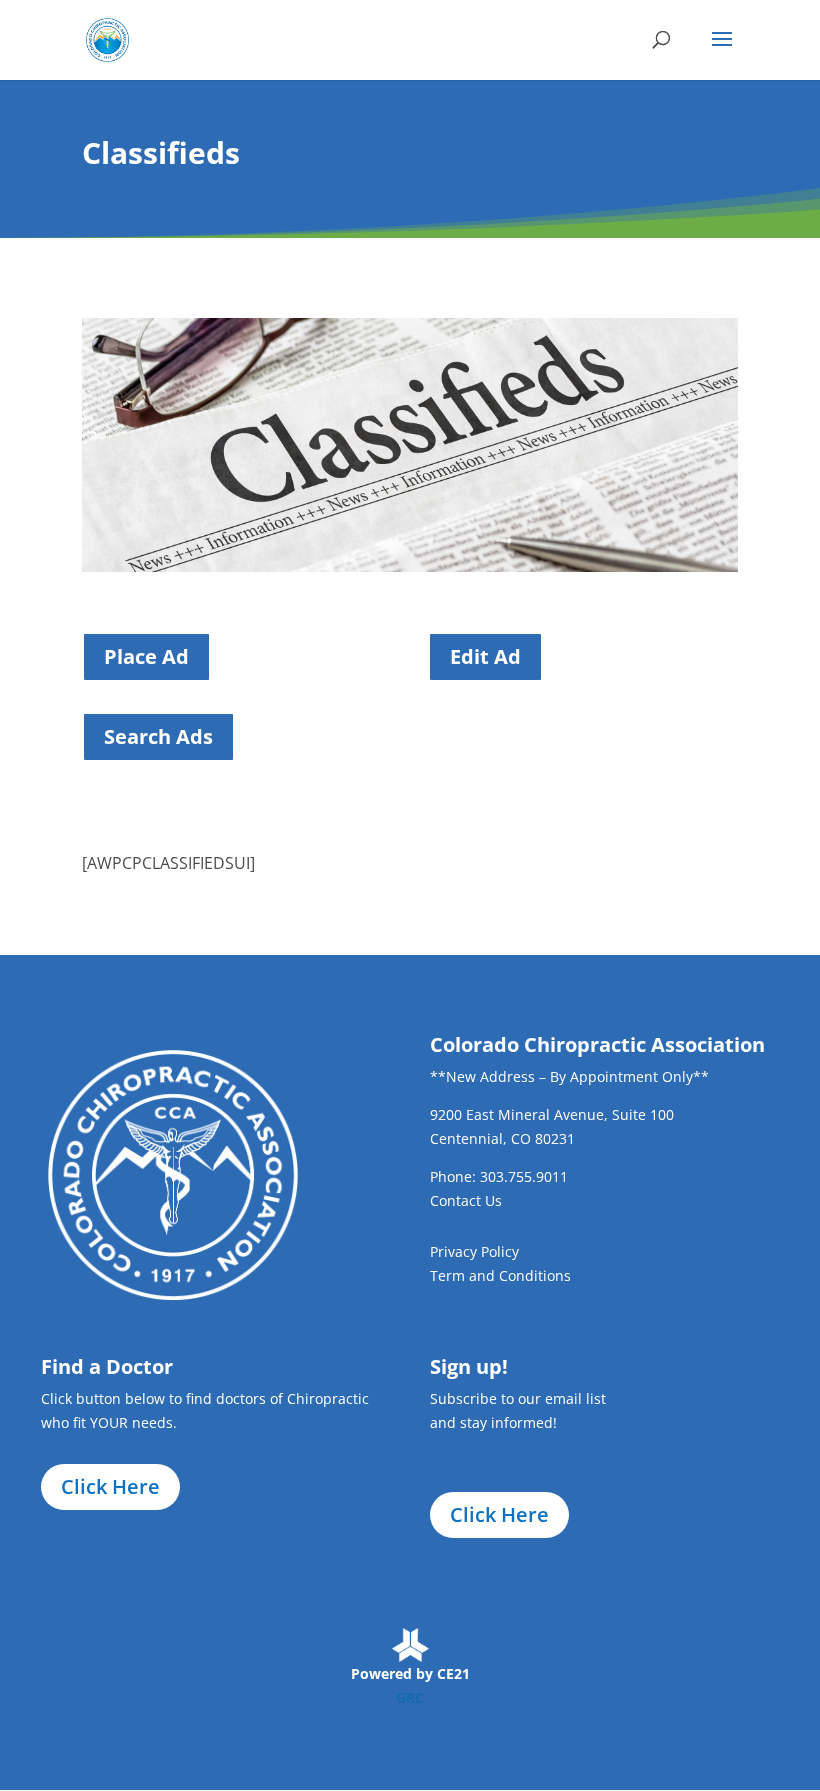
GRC (410, 1697)
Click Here (110, 1486)
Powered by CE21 (410, 1673)
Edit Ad (485, 656)
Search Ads (158, 736)
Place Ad (146, 656)
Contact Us (466, 1200)
